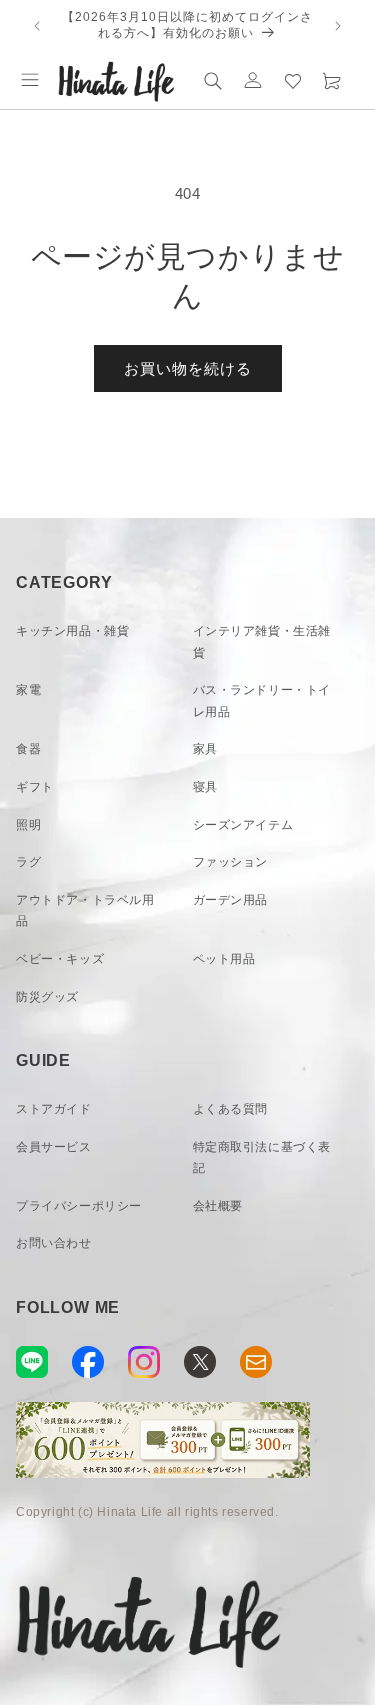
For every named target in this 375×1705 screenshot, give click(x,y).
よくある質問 (231, 1109)
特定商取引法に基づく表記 (262, 1158)
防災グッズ (47, 997)
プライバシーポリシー (79, 1206)
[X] (200, 1362)
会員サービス (54, 1147)
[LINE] (32, 1362)
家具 (205, 749)
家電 (28, 690)
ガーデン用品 (231, 900)
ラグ (28, 862)
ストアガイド (54, 1109)
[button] (30, 80)
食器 (28, 749)
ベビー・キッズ (60, 959)
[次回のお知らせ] (338, 26)
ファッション (231, 862)
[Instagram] (144, 1362)
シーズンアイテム (243, 825)
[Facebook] (88, 1362)
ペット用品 (224, 959)
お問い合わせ (54, 1243)
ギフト (35, 787)
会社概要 (218, 1206)
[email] (256, 1362)
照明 (28, 825)
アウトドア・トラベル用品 (85, 911)
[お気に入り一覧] (293, 80)
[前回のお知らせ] (37, 26)
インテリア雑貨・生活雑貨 (262, 642)
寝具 (205, 787)
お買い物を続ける (188, 368)
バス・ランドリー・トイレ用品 (262, 701)
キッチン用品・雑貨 (72, 631)
